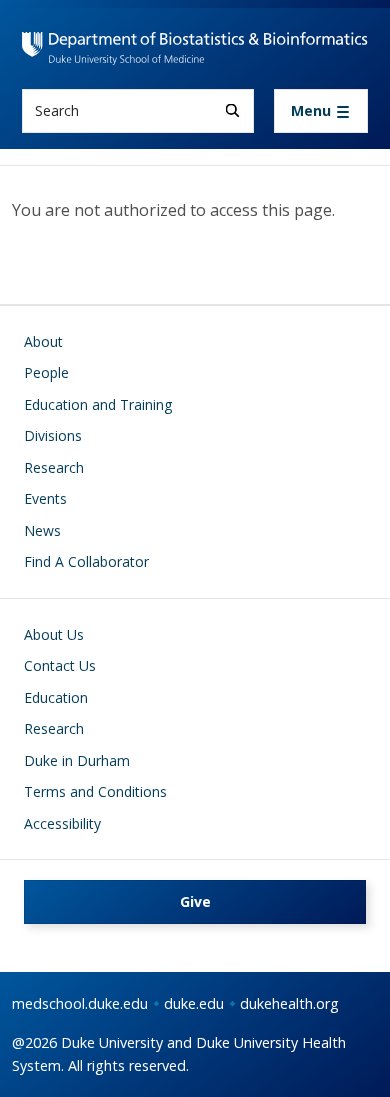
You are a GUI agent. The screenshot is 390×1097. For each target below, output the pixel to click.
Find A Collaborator (86, 561)
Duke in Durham (77, 760)
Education (56, 697)
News (42, 530)
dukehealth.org (289, 1003)
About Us (54, 634)
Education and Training (98, 404)
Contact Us (60, 665)
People (46, 372)
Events (45, 498)
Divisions (53, 435)
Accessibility (62, 823)
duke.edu (194, 1003)
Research (54, 467)
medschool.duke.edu (80, 1003)
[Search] (232, 110)
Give (195, 901)
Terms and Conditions (95, 791)
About (43, 341)
